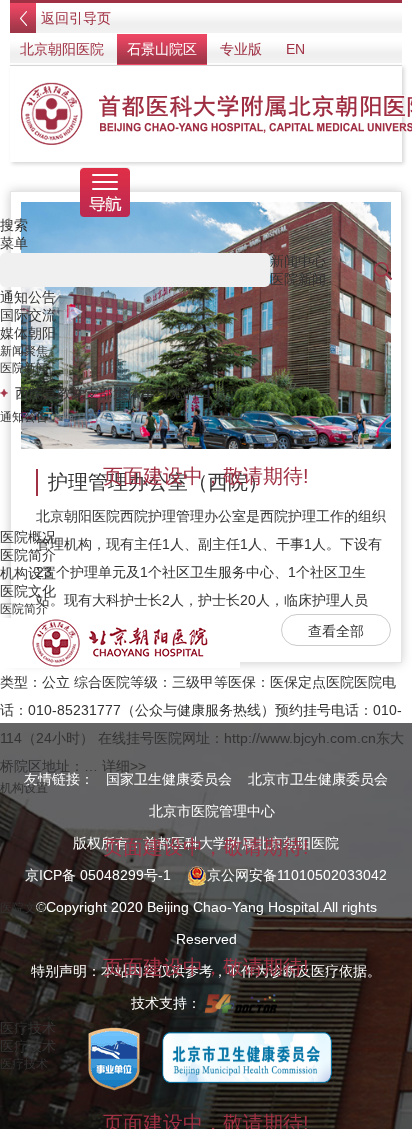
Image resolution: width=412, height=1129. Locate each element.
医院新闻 (24, 368)
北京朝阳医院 (62, 49)
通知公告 (24, 417)
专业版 (241, 49)
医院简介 (24, 609)
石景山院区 (162, 49)
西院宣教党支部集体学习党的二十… (127, 393)
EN (295, 49)
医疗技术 (24, 1064)
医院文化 (24, 908)
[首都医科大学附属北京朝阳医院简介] (120, 642)
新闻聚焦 (24, 351)
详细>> (124, 766)
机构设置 (24, 788)
